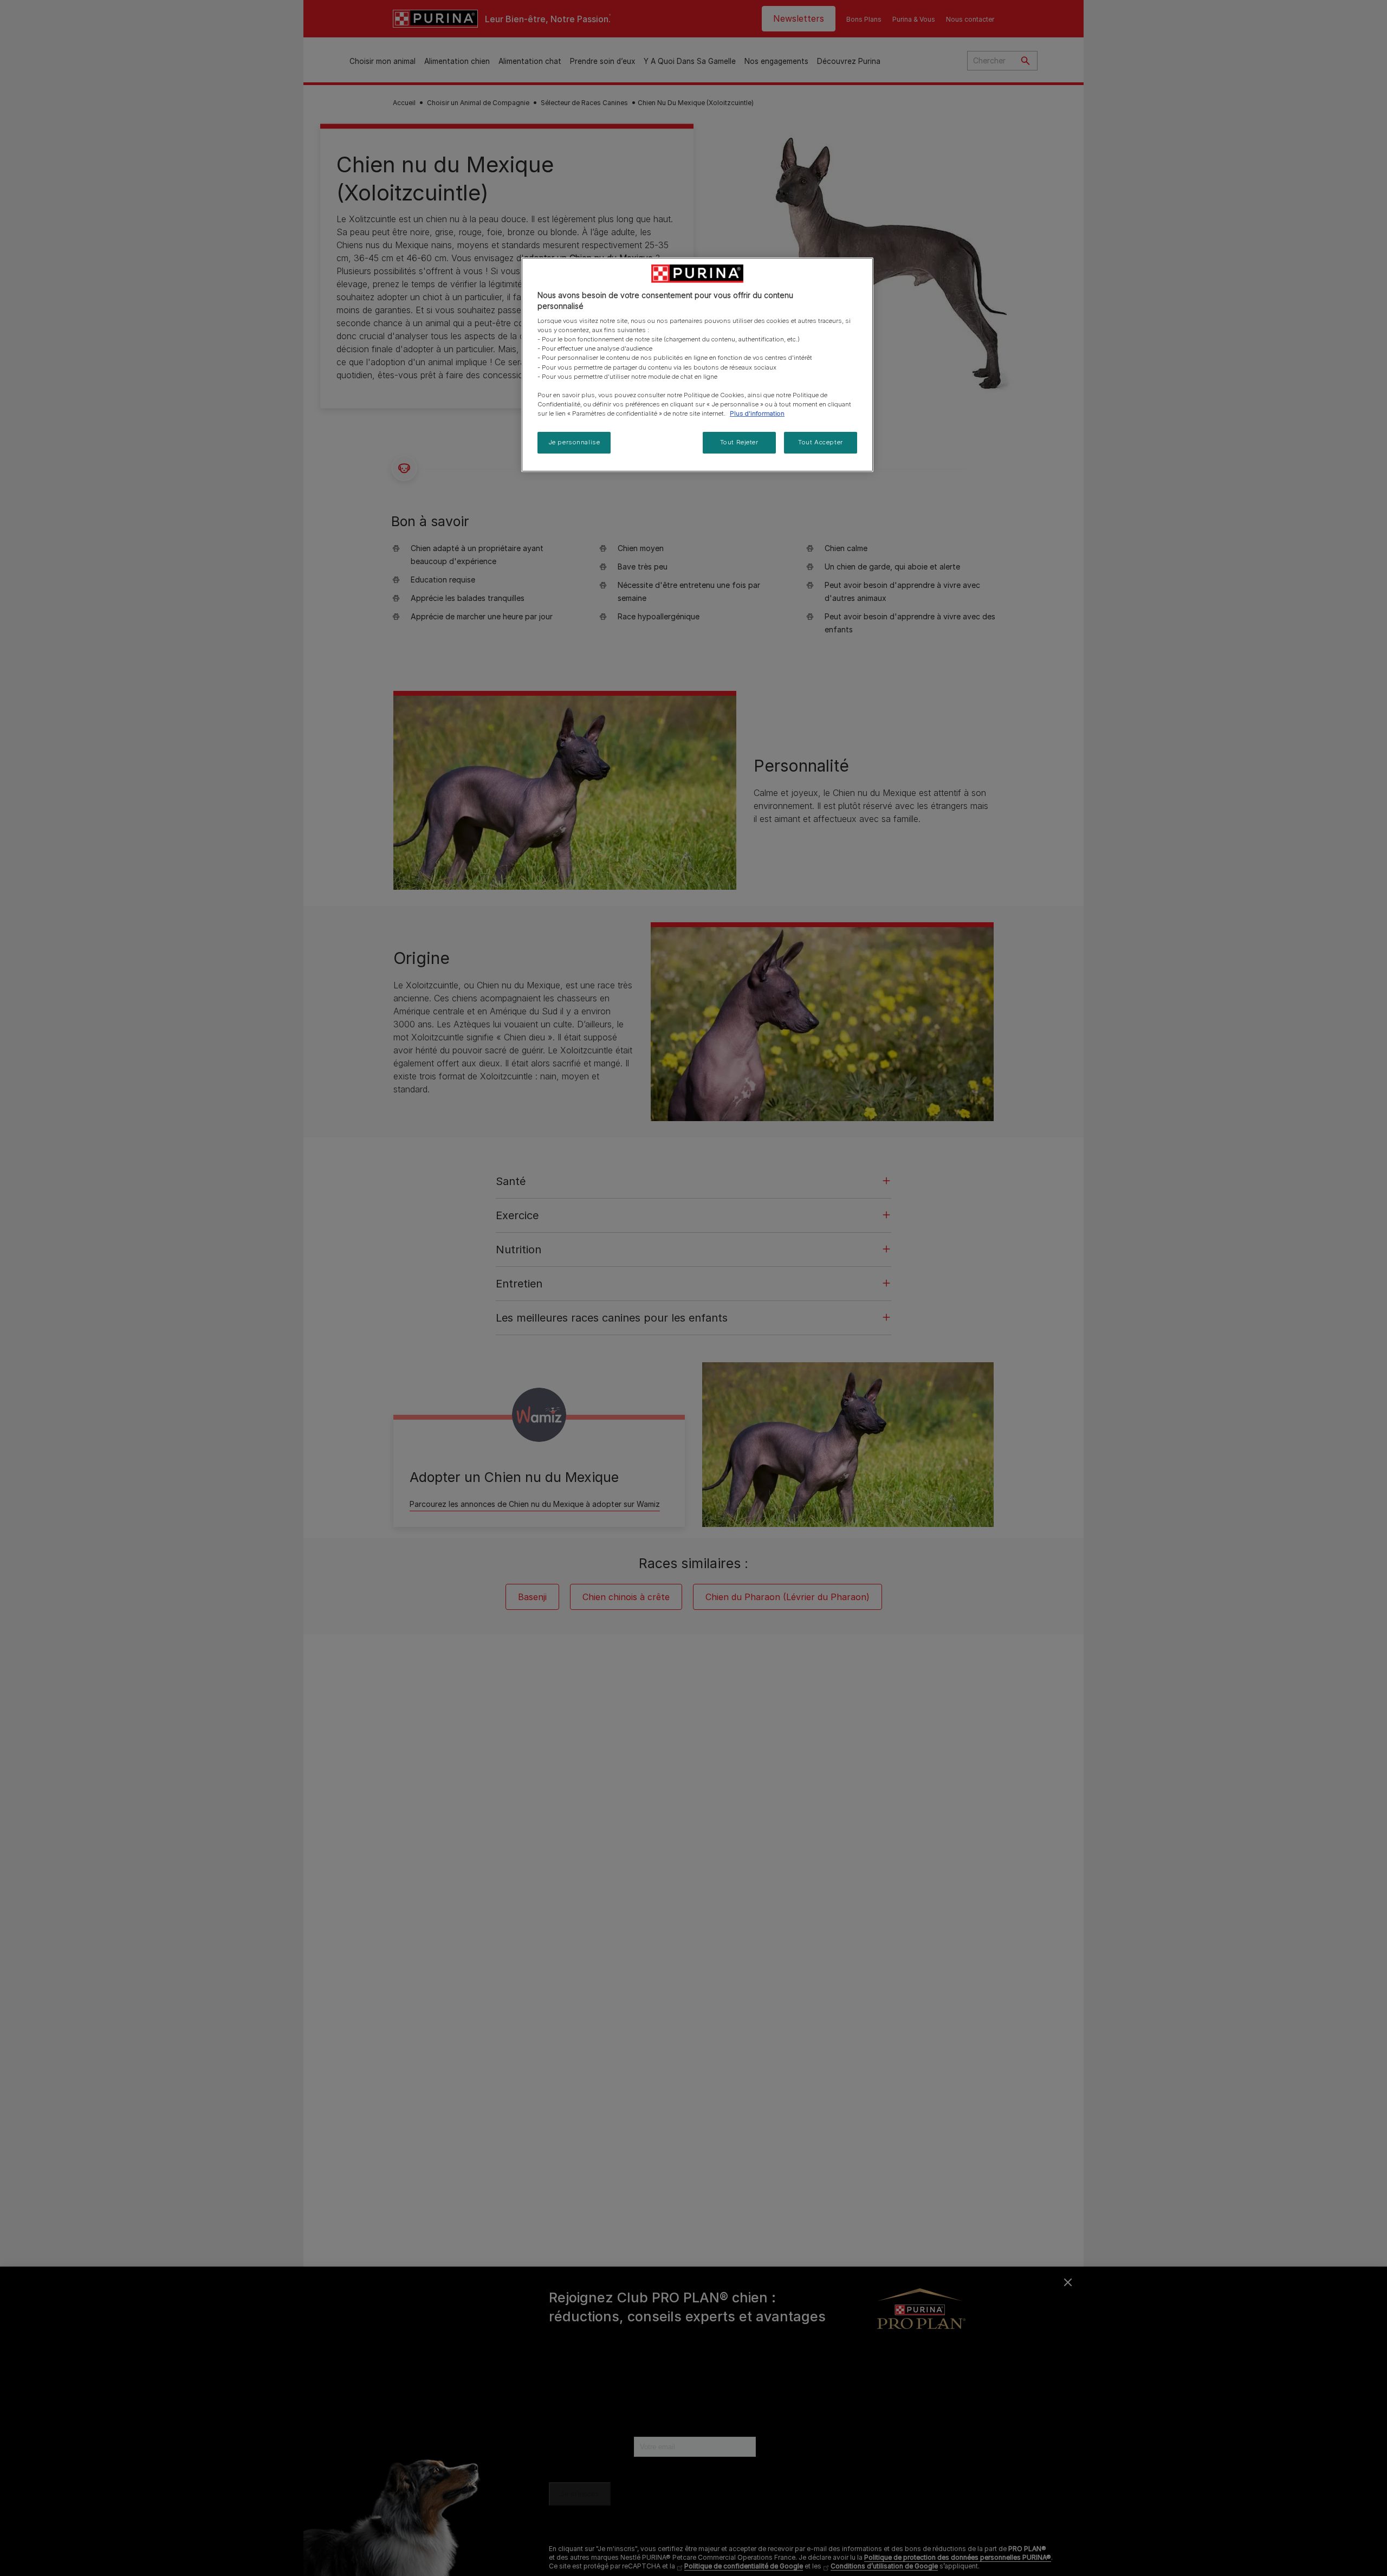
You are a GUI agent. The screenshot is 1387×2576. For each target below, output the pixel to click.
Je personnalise (574, 442)
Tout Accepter (820, 442)
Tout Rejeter (739, 442)
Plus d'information (757, 413)
